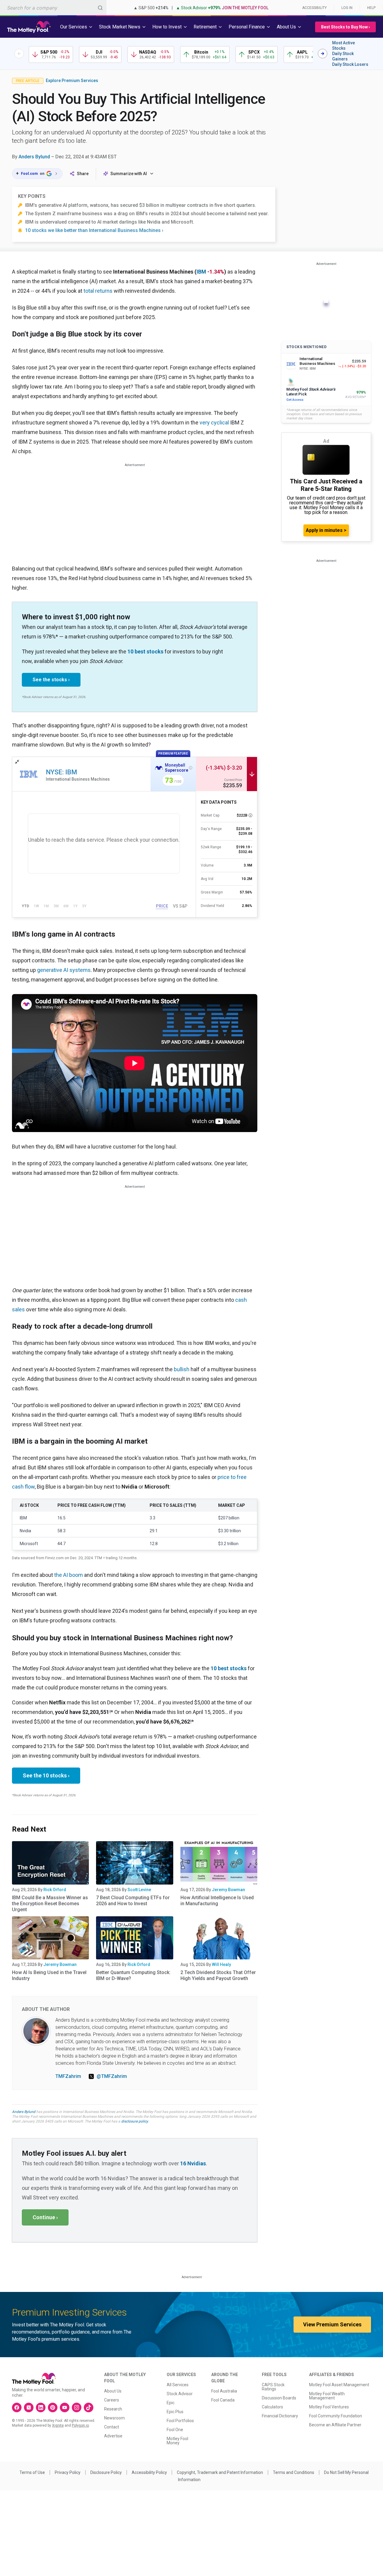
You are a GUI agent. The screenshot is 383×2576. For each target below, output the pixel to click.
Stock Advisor (180, 2394)
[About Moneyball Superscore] (191, 768)
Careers (112, 2400)
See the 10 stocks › (46, 1775)
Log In (347, 8)
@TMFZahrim (112, 2076)
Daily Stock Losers (350, 64)
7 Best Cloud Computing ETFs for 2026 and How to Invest (133, 1901)
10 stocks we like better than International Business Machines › (94, 230)
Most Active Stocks (344, 45)
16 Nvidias (193, 2163)
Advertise (113, 2436)
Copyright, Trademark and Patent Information (220, 2472)
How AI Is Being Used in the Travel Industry (49, 1975)
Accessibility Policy (149, 2472)
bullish (182, 1369)
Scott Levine (139, 1890)
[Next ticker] (323, 54)
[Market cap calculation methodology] (250, 815)
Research (113, 2409)
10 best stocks (145, 651)
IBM (201, 272)
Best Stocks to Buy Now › (345, 27)
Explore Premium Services (72, 81)
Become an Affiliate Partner (335, 2425)
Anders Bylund (34, 157)
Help (371, 8)
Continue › (45, 2217)
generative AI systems (64, 970)
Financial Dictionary (280, 2416)
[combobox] (53, 8)
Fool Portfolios (180, 2421)
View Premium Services (332, 2324)
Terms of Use (32, 2472)
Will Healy (221, 1964)
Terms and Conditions (294, 2472)
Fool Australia (224, 2391)
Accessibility (314, 8)
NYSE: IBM (61, 772)
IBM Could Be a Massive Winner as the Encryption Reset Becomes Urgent (50, 1904)
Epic (171, 2403)
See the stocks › (51, 680)
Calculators (272, 2407)
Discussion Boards (279, 2398)
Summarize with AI (129, 174)
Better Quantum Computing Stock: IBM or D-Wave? (133, 1975)
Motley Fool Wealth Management (327, 2396)
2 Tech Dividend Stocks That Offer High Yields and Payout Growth (218, 1975)
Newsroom (114, 2418)
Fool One (175, 2430)
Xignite (58, 2425)
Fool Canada (223, 2400)
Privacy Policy (68, 2472)
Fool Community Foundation (336, 2416)
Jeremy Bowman (228, 1890)
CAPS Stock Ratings (273, 2387)
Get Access (295, 400)
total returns (98, 291)
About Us (113, 2391)
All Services (178, 2385)
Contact (112, 2427)
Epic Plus (175, 2412)
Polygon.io (80, 2425)
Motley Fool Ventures (329, 2407)
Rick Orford (55, 1890)
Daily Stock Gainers (343, 56)
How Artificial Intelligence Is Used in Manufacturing (217, 1901)
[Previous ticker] (19, 54)
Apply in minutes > (326, 530)
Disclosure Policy (106, 2472)
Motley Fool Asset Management (339, 2385)
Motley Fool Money (177, 2441)
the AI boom (69, 1575)
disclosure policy (134, 2121)
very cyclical (214, 422)
